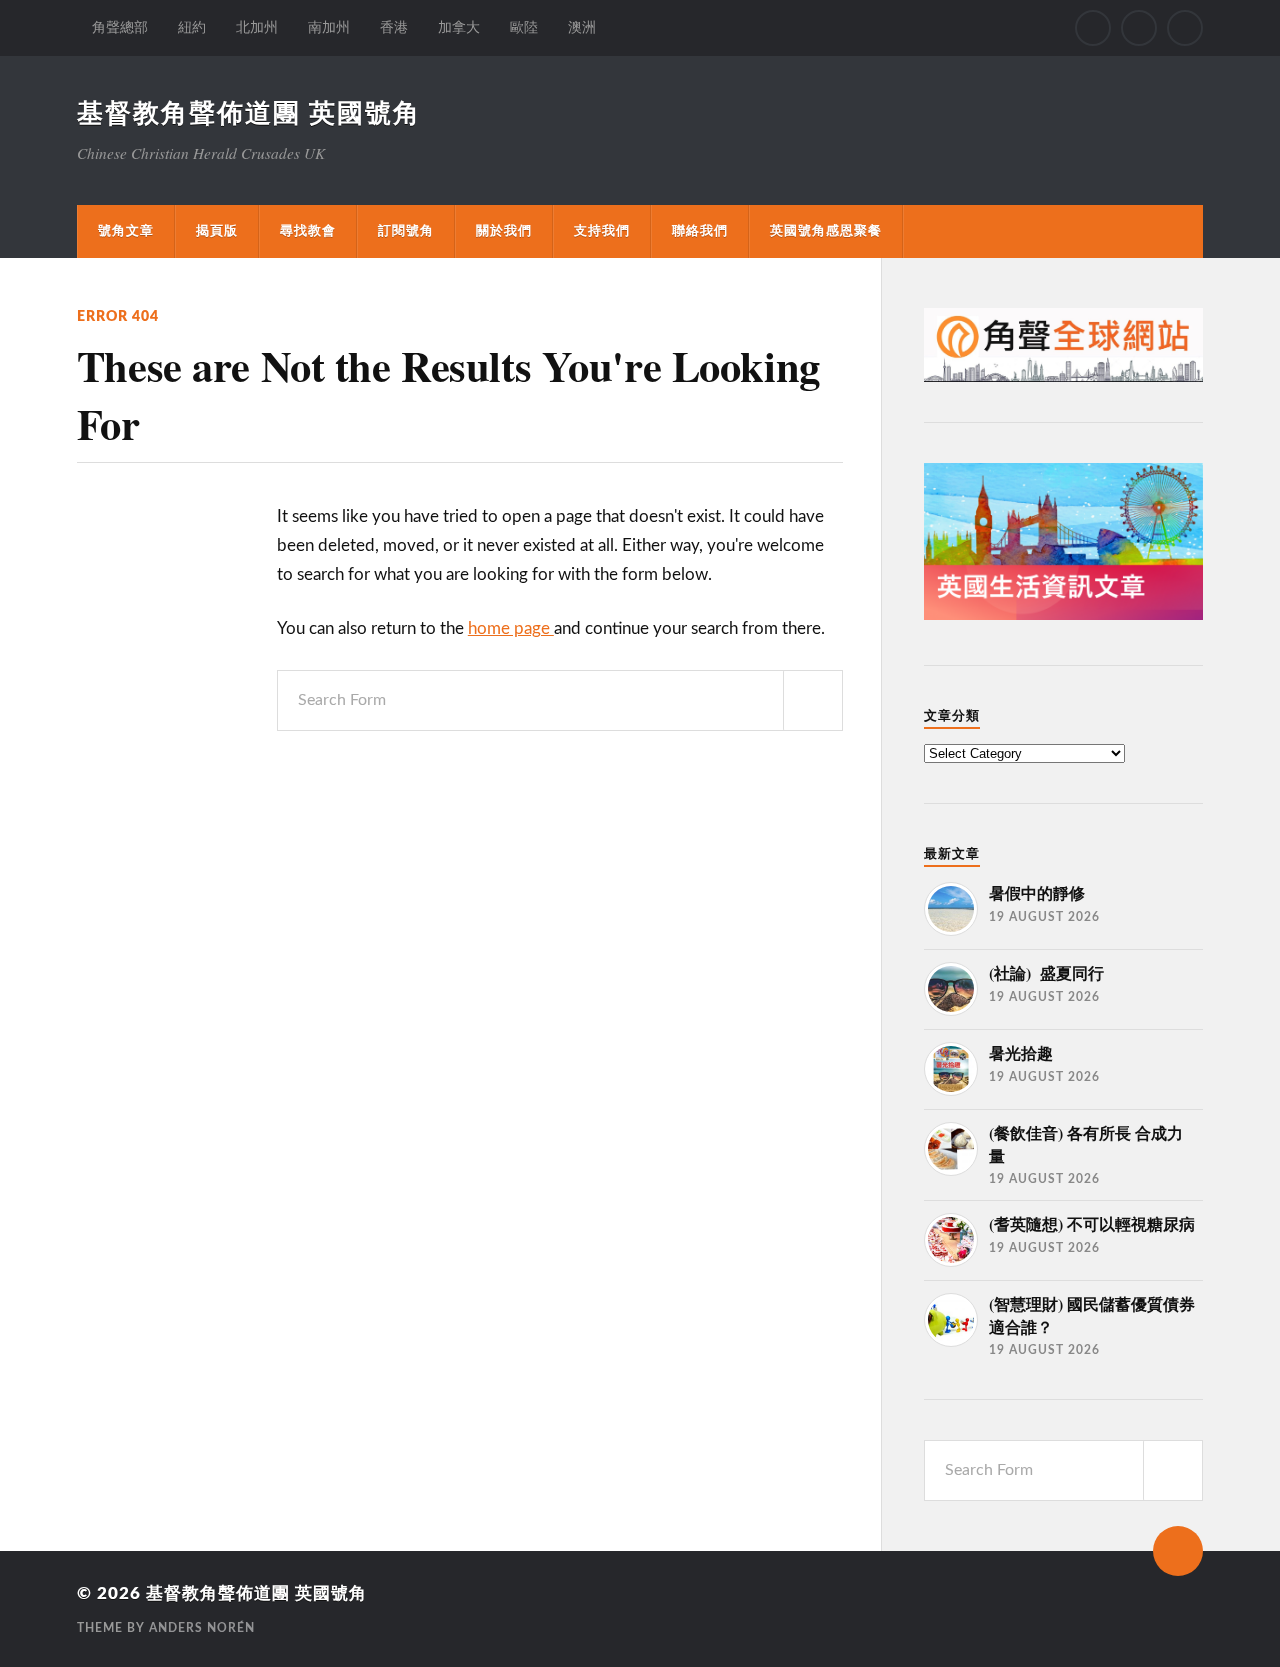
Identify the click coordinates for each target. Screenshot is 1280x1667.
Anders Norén (202, 1628)
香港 (394, 27)
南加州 (329, 27)
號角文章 (126, 231)
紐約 (192, 27)
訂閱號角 (406, 231)
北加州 (257, 27)
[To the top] (1178, 1551)
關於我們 (504, 231)
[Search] (1185, 28)
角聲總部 (120, 27)
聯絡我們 (700, 231)
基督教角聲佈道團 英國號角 (249, 114)
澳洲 (582, 27)
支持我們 (602, 231)
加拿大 (459, 27)
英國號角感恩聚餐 (826, 231)
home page (511, 628)
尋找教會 (308, 231)
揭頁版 (217, 231)
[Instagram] (1139, 28)
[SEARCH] (813, 700)
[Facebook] (1093, 28)
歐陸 (524, 27)
